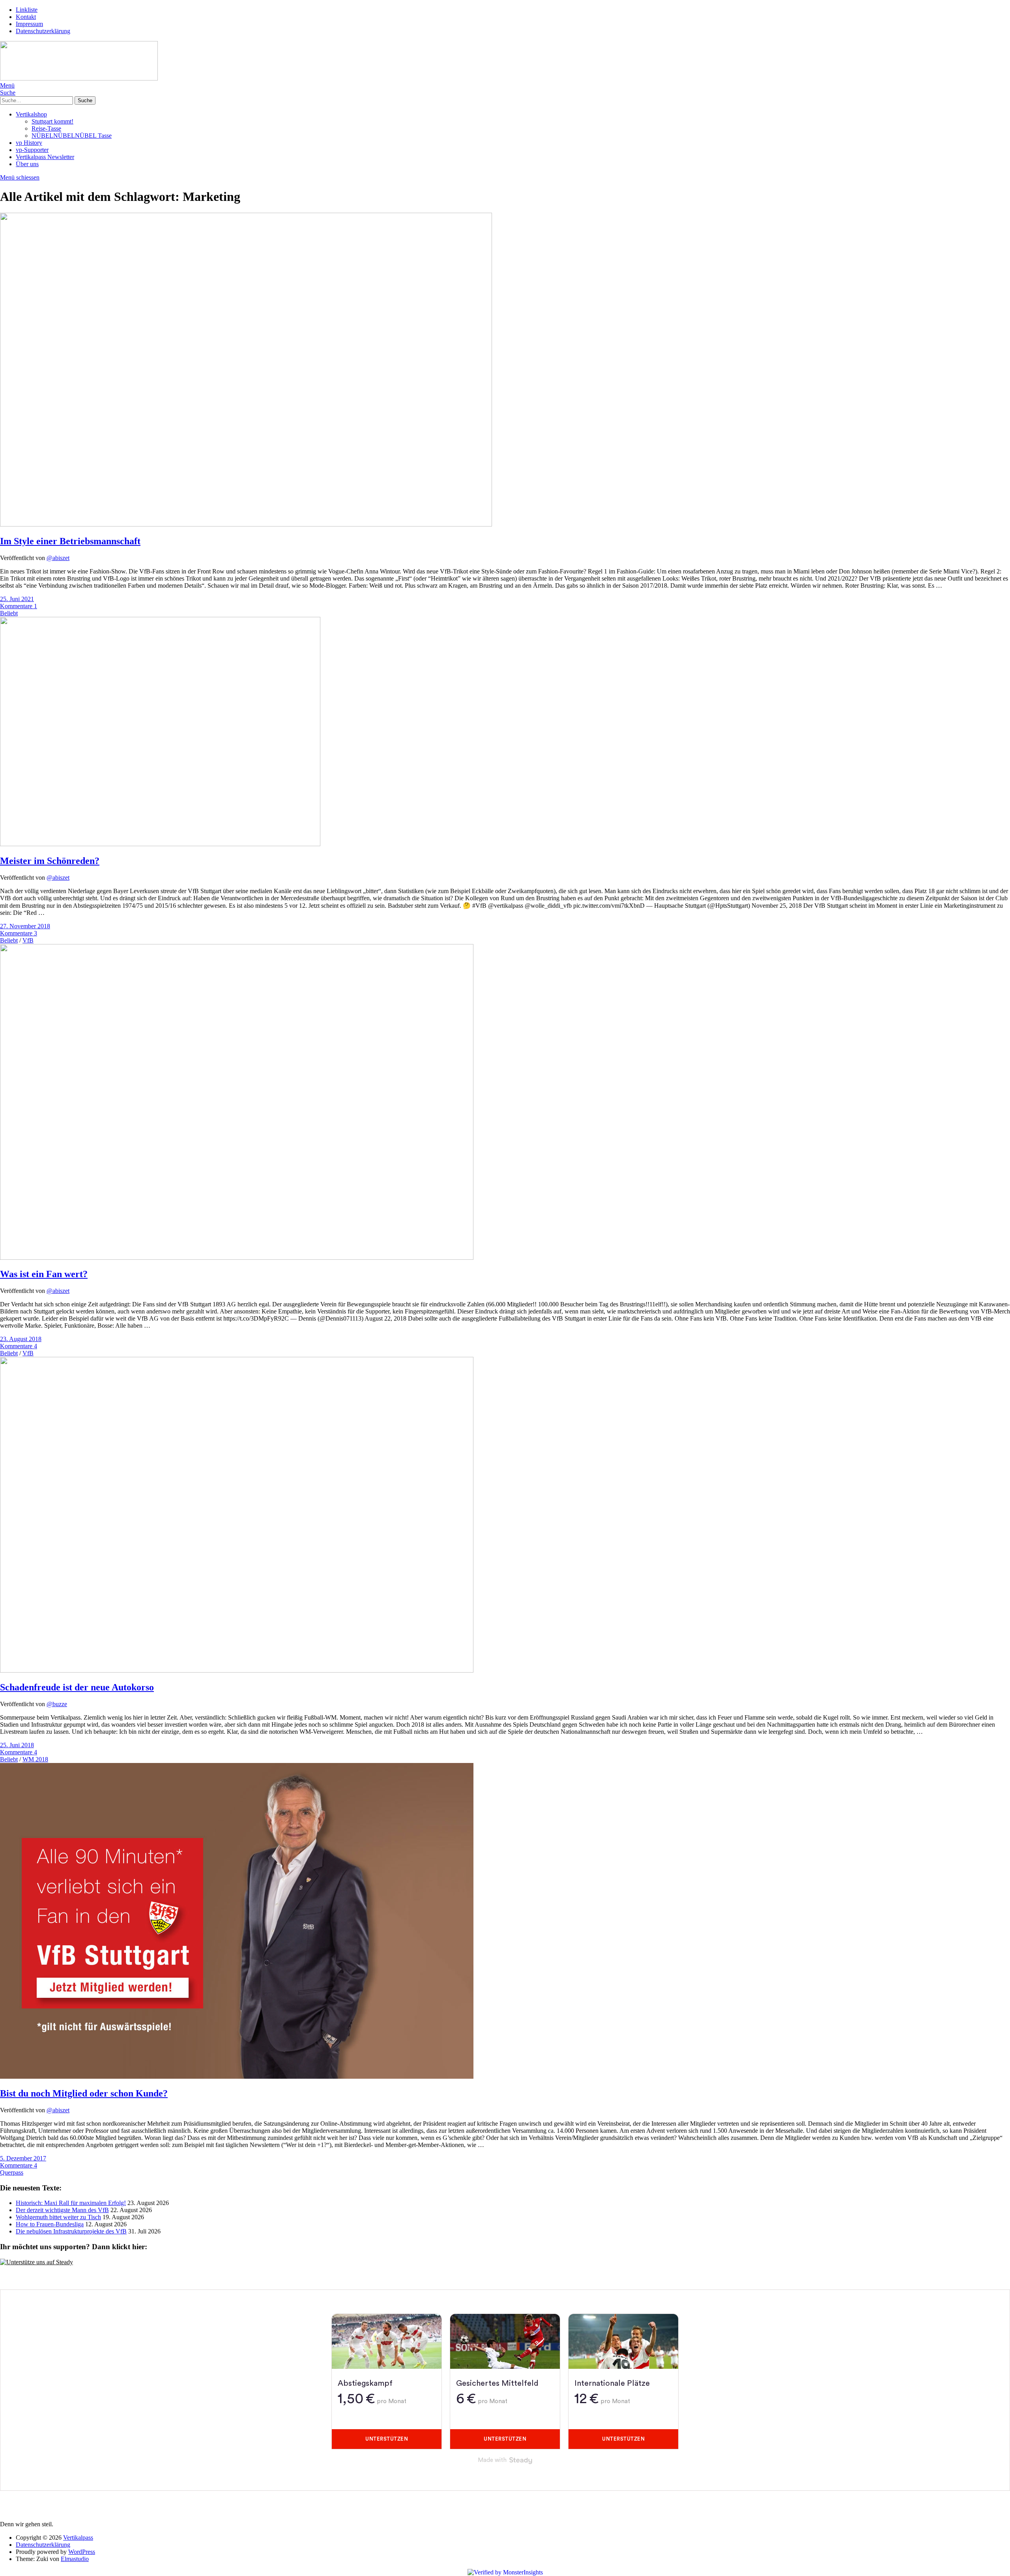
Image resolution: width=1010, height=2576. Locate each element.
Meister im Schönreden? (50, 861)
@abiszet (58, 558)
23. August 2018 (21, 1339)
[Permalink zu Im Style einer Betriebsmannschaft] (246, 524)
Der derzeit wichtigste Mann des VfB (62, 2210)
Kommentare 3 (19, 933)
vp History (29, 143)
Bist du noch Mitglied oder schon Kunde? (84, 2093)
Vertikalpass (78, 2538)
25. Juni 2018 (17, 1745)
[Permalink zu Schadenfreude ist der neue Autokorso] (237, 1670)
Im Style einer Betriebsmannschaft (70, 541)
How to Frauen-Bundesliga (50, 2224)
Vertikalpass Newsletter (45, 157)
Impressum (29, 24)
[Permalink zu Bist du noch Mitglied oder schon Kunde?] (237, 2077)
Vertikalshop (31, 114)
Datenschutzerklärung (43, 31)
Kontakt (26, 17)
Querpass (12, 2172)
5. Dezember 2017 (23, 2158)
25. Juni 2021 (17, 599)
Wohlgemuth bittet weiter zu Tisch (58, 2217)
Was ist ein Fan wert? (44, 1274)
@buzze (57, 1704)
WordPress (82, 2552)
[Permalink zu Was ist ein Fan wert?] (237, 1258)
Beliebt (9, 613)
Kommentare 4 (19, 1346)
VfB (28, 940)
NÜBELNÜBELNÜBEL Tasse (72, 136)
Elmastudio (75, 2559)
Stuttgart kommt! (52, 121)
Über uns (27, 164)
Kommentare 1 (19, 606)
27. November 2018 (25, 926)
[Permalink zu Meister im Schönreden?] (160, 844)
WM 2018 (35, 1759)
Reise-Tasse (46, 128)
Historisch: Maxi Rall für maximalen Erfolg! (71, 2203)
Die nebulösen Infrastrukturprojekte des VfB (71, 2231)
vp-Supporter (32, 150)
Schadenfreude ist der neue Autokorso (77, 1687)
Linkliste (27, 10)
